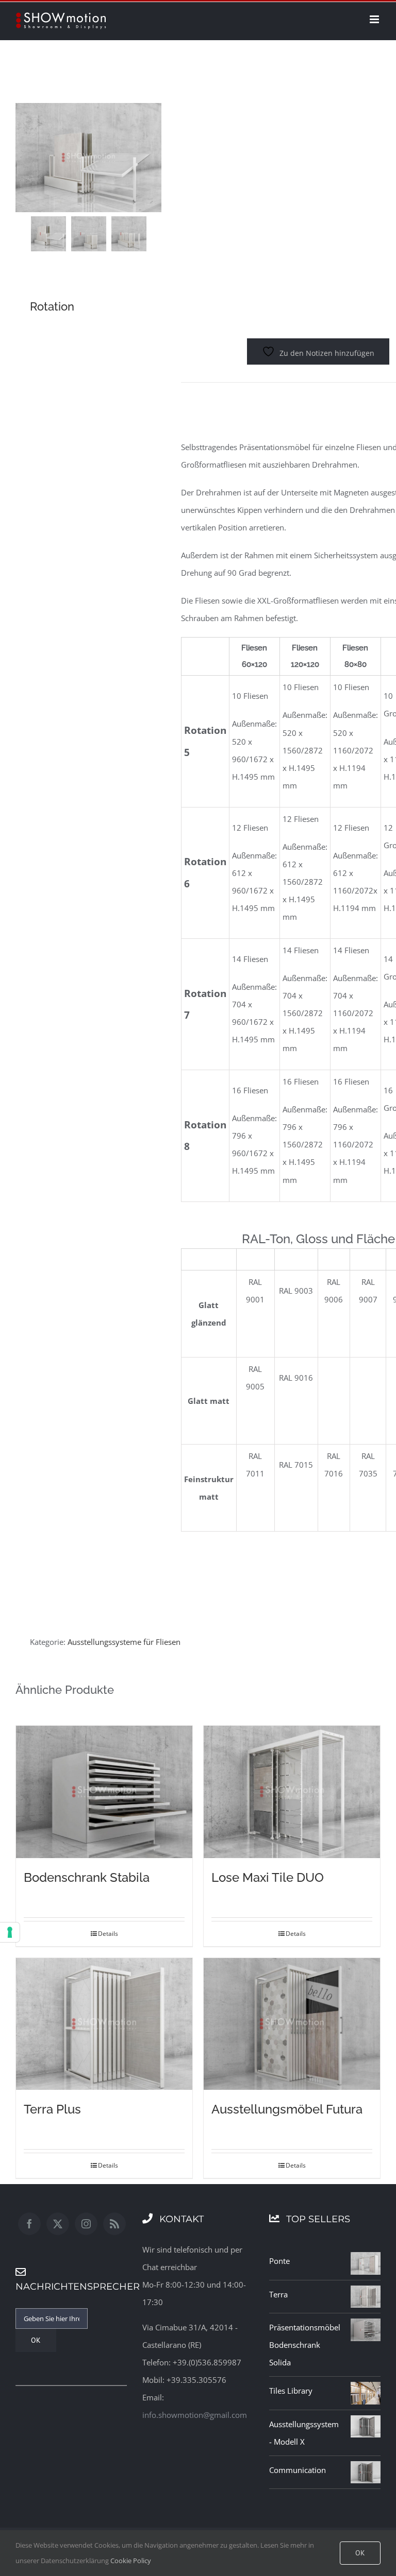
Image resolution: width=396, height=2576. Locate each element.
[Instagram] (86, 2224)
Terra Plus (52, 2109)
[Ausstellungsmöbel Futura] (292, 2024)
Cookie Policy (131, 2561)
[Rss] (114, 2224)
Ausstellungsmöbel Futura (287, 2109)
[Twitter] (58, 2224)
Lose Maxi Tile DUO (268, 1877)
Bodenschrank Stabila (87, 1877)
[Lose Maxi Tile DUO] (292, 1792)
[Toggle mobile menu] (375, 19)
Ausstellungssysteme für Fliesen (124, 1642)
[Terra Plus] (104, 2024)
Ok (360, 2553)
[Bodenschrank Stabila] (104, 1792)
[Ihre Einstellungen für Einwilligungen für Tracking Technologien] (10, 1932)
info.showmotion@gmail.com (195, 2415)
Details (108, 1934)
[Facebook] (29, 2224)
